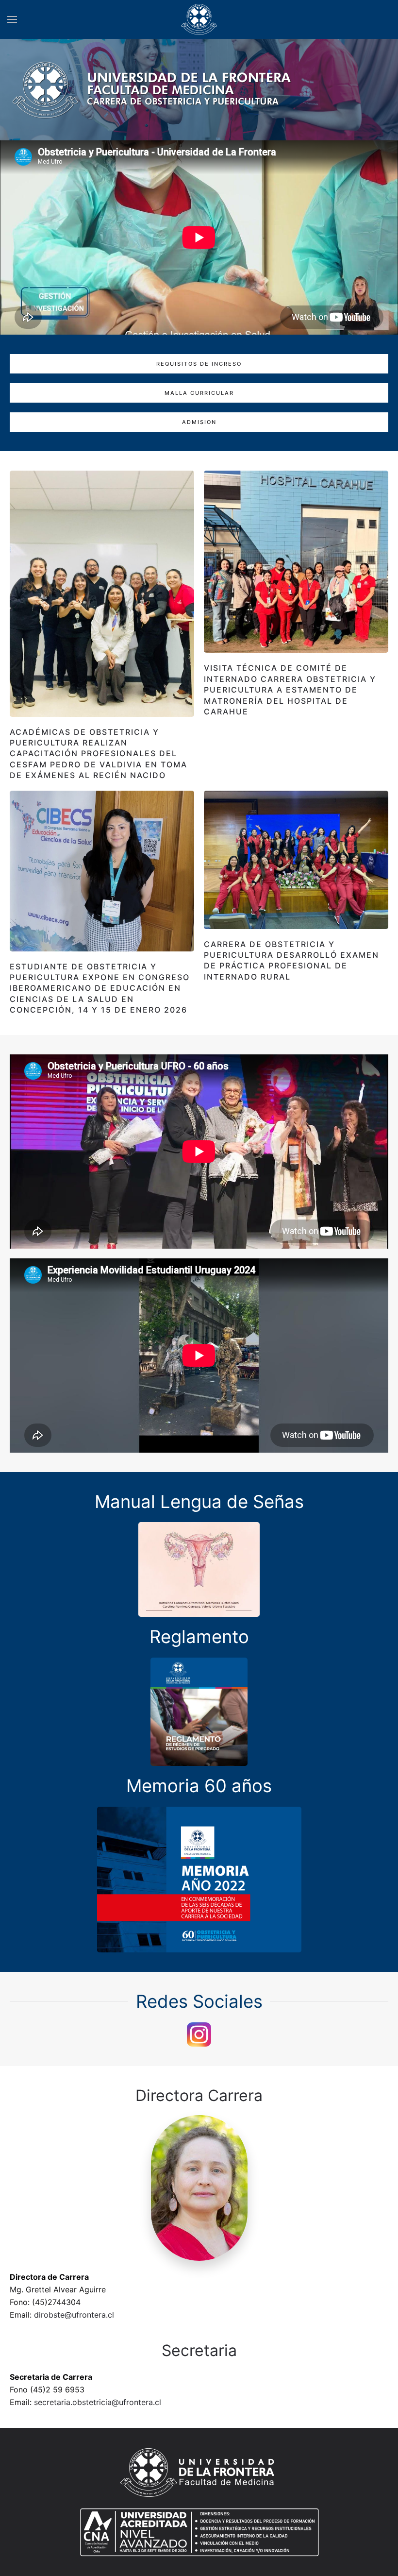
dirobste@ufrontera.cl (74, 2315)
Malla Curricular (199, 393)
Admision (199, 422)
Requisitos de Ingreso (199, 364)
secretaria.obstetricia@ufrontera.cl (98, 2402)
